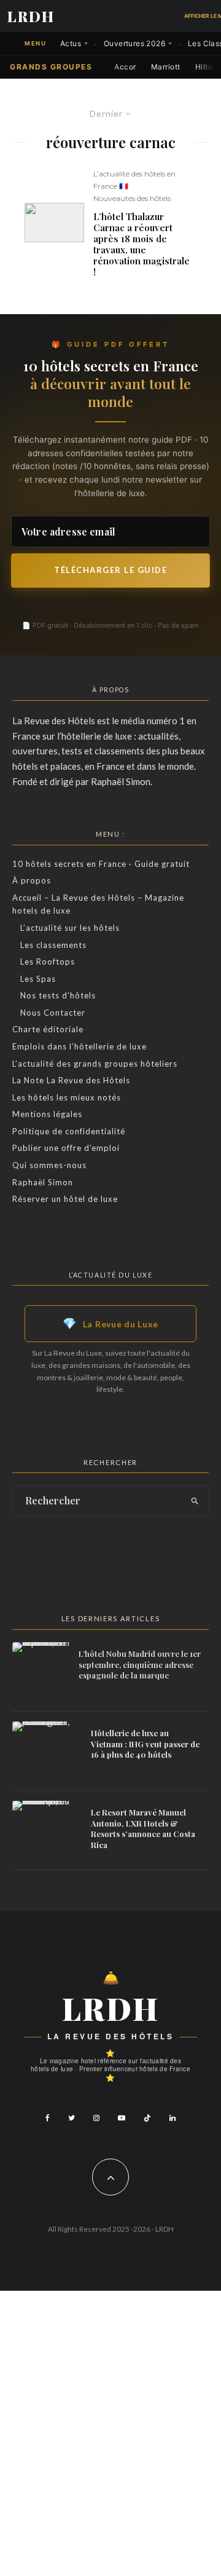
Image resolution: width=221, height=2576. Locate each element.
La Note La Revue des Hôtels (71, 1080)
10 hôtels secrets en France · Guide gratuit (101, 864)
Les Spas (38, 979)
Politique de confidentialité (69, 1131)
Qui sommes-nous (49, 1165)
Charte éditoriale (48, 1029)
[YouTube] (122, 2118)
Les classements (53, 945)
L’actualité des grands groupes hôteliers (95, 1064)
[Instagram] (96, 2118)
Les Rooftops (48, 962)
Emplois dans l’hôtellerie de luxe (79, 1046)
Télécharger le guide (110, 570)
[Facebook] (48, 2118)
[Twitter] (72, 2118)
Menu (35, 43)
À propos (32, 880)
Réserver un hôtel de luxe (65, 1199)
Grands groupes (51, 67)
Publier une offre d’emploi (66, 1148)
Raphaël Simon (43, 1182)
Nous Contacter (53, 1013)
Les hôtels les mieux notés (67, 1097)
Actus (71, 43)
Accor (125, 67)
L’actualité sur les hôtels (70, 928)
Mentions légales (47, 1114)
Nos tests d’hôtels (58, 995)
